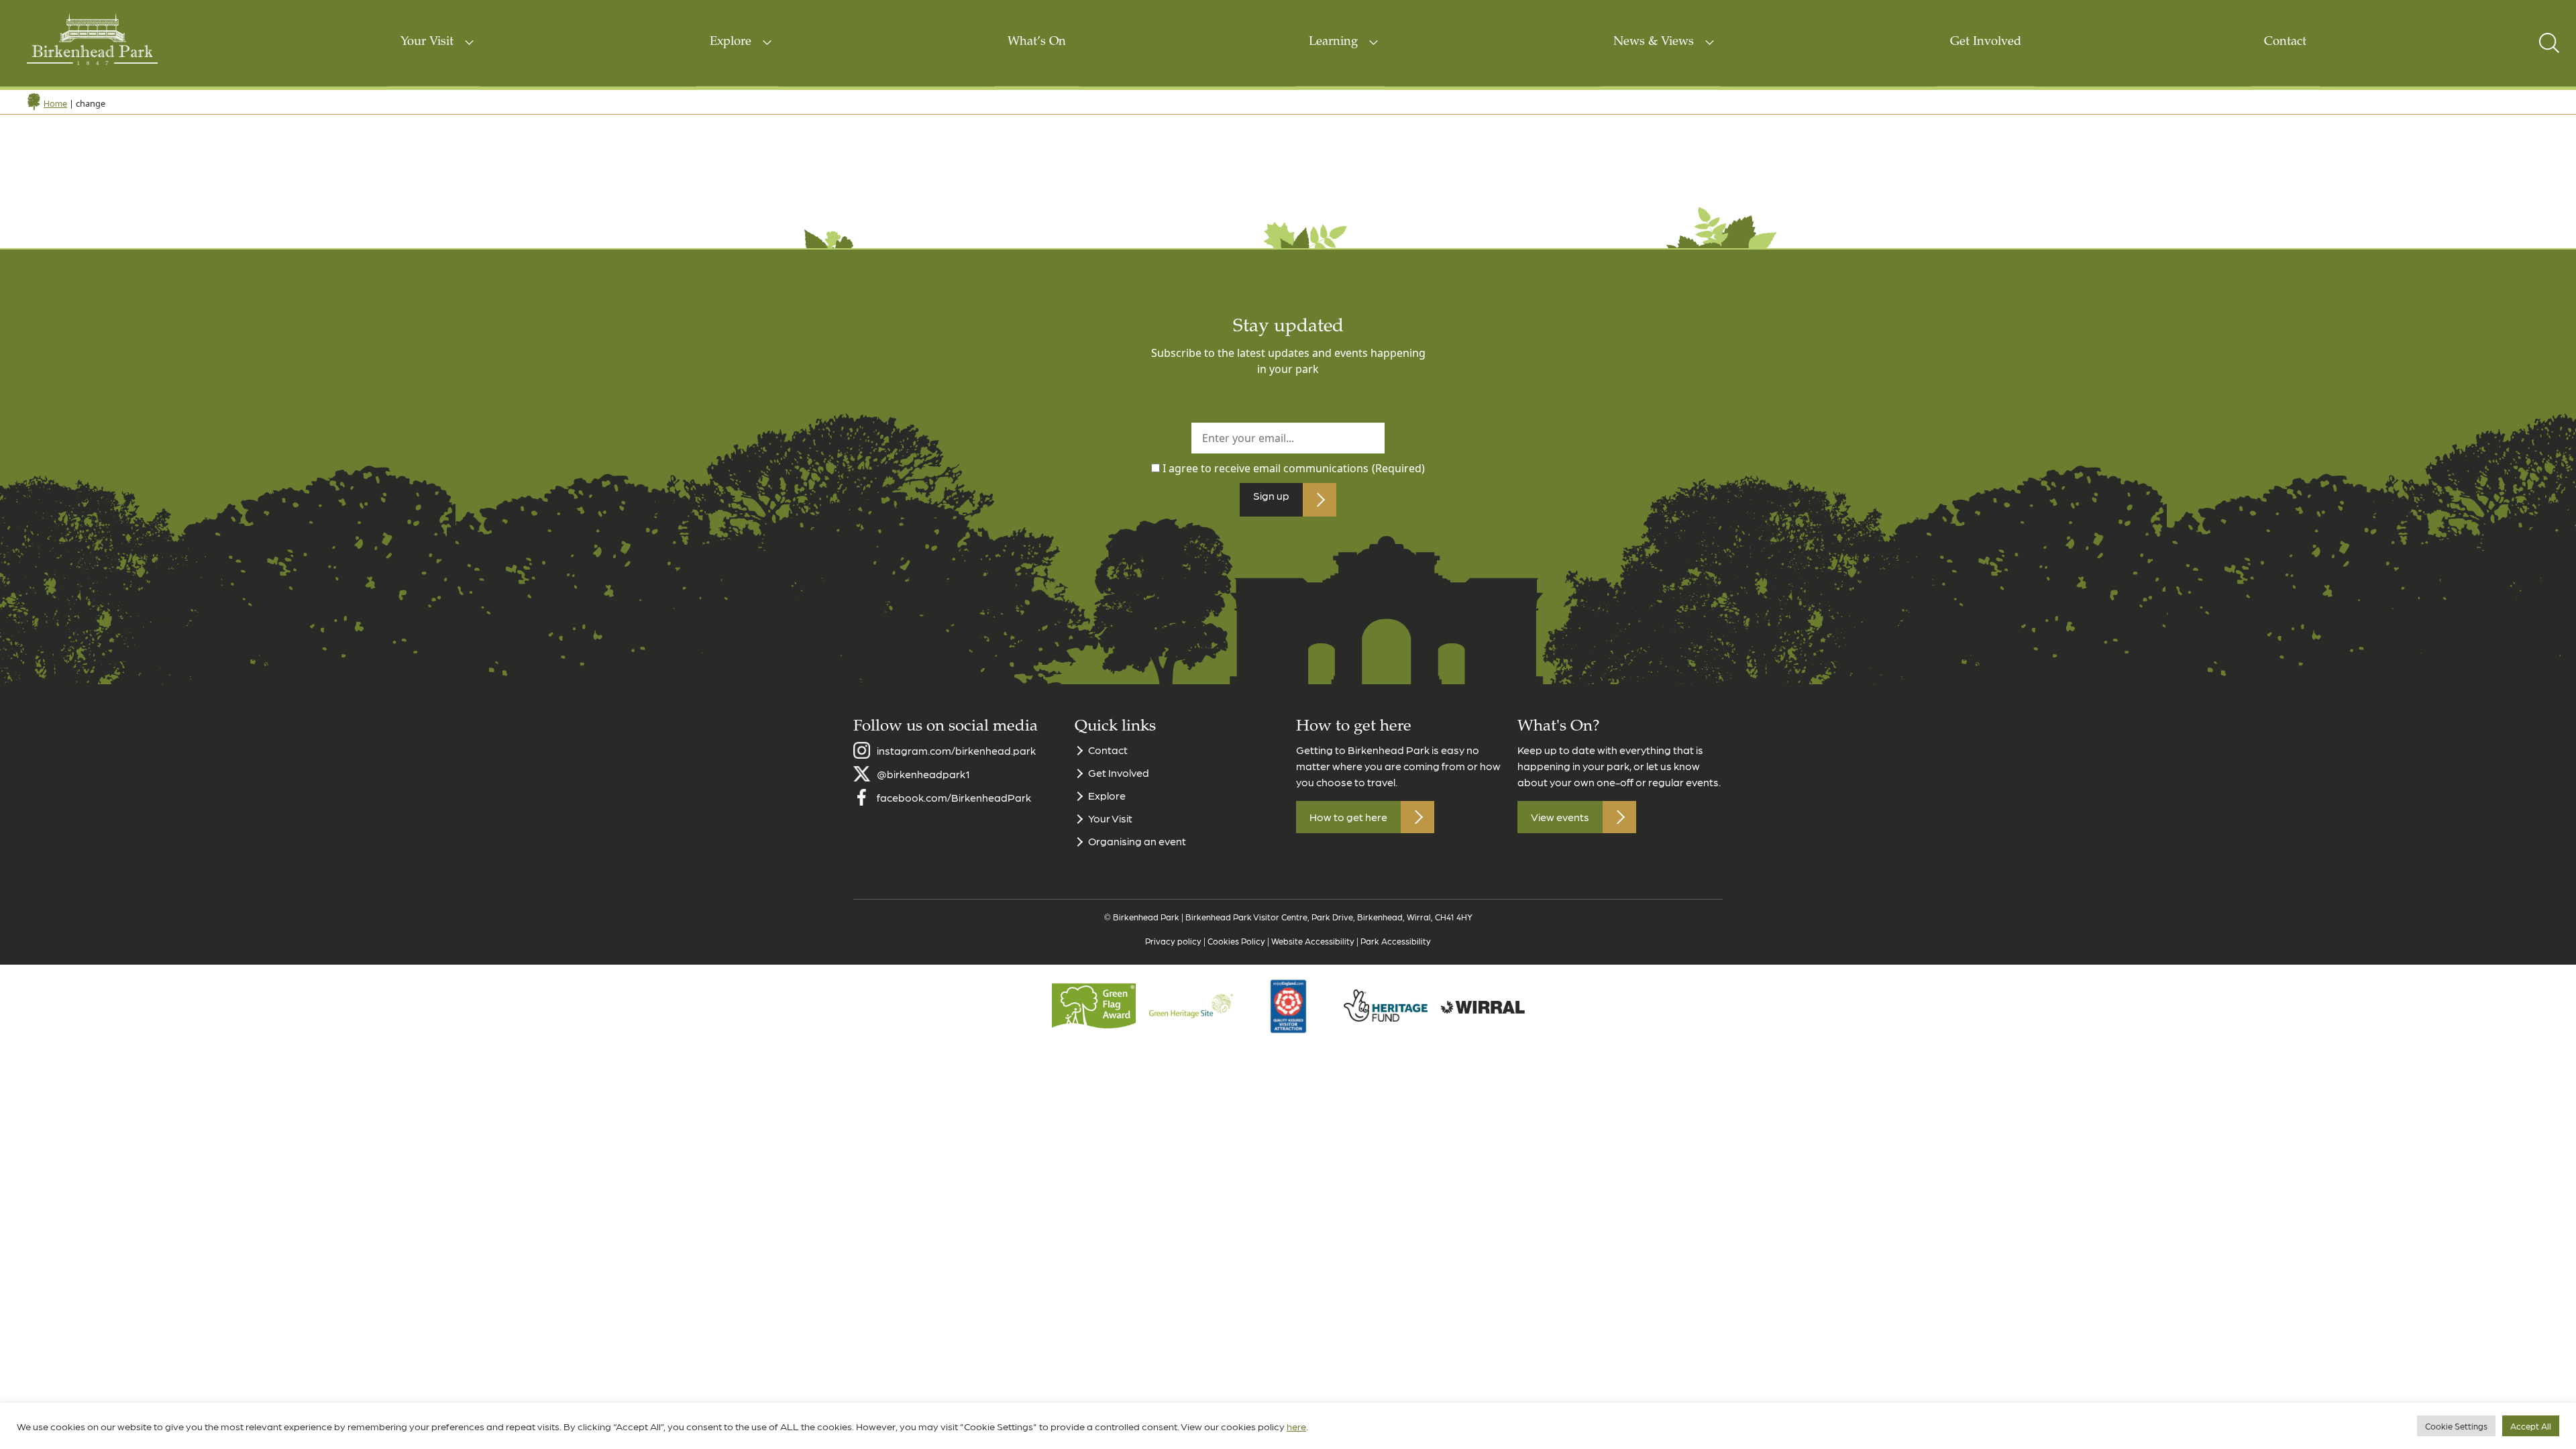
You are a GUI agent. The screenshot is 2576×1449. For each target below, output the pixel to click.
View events (1560, 817)
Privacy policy (1173, 941)
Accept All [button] (2531, 1426)
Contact (2285, 42)
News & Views (1654, 42)
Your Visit (427, 42)
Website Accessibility (1313, 941)
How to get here (1348, 817)
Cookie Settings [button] (2456, 1426)
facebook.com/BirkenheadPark (954, 797)
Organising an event (1137, 841)
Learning (1333, 42)
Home (55, 103)
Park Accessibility (1396, 941)
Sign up (1271, 495)
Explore (731, 42)
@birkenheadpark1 (923, 774)
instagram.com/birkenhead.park (956, 750)
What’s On (1037, 42)
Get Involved (1986, 42)
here (1296, 1426)
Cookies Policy (1236, 941)
